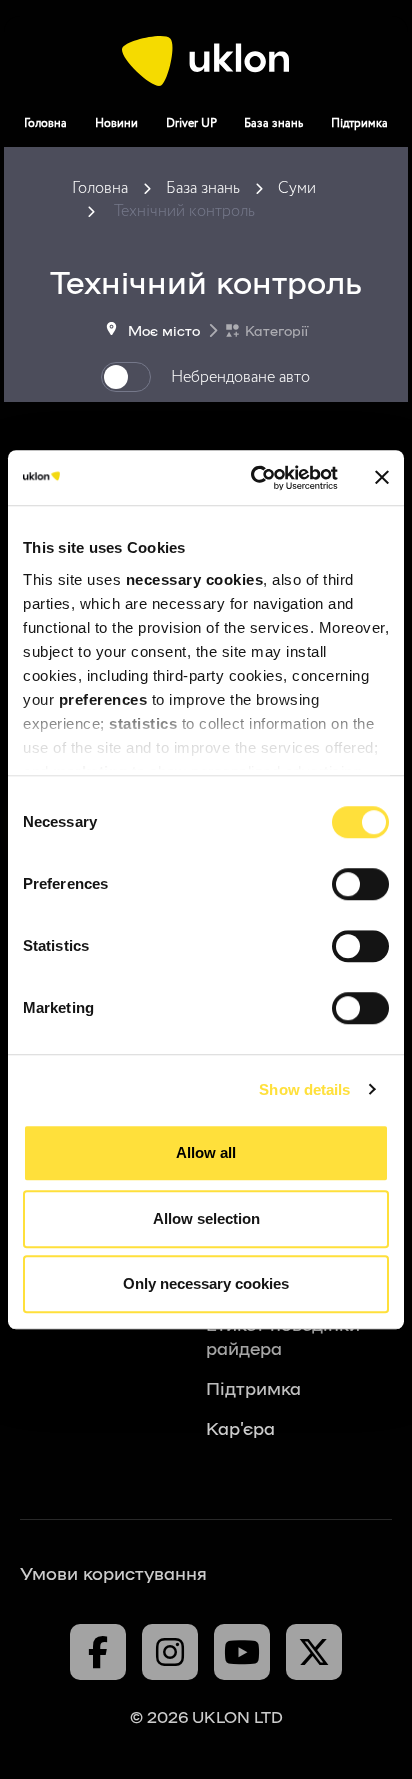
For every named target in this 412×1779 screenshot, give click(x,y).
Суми (297, 188)
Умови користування (113, 1572)
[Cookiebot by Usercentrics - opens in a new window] (255, 478)
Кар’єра (240, 1427)
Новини (116, 123)
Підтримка (359, 123)
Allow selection (206, 1218)
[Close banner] (382, 478)
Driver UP (191, 123)
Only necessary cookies (206, 1283)
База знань (273, 123)
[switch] (360, 884)
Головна (45, 123)
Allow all (206, 1152)
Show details (304, 1089)
